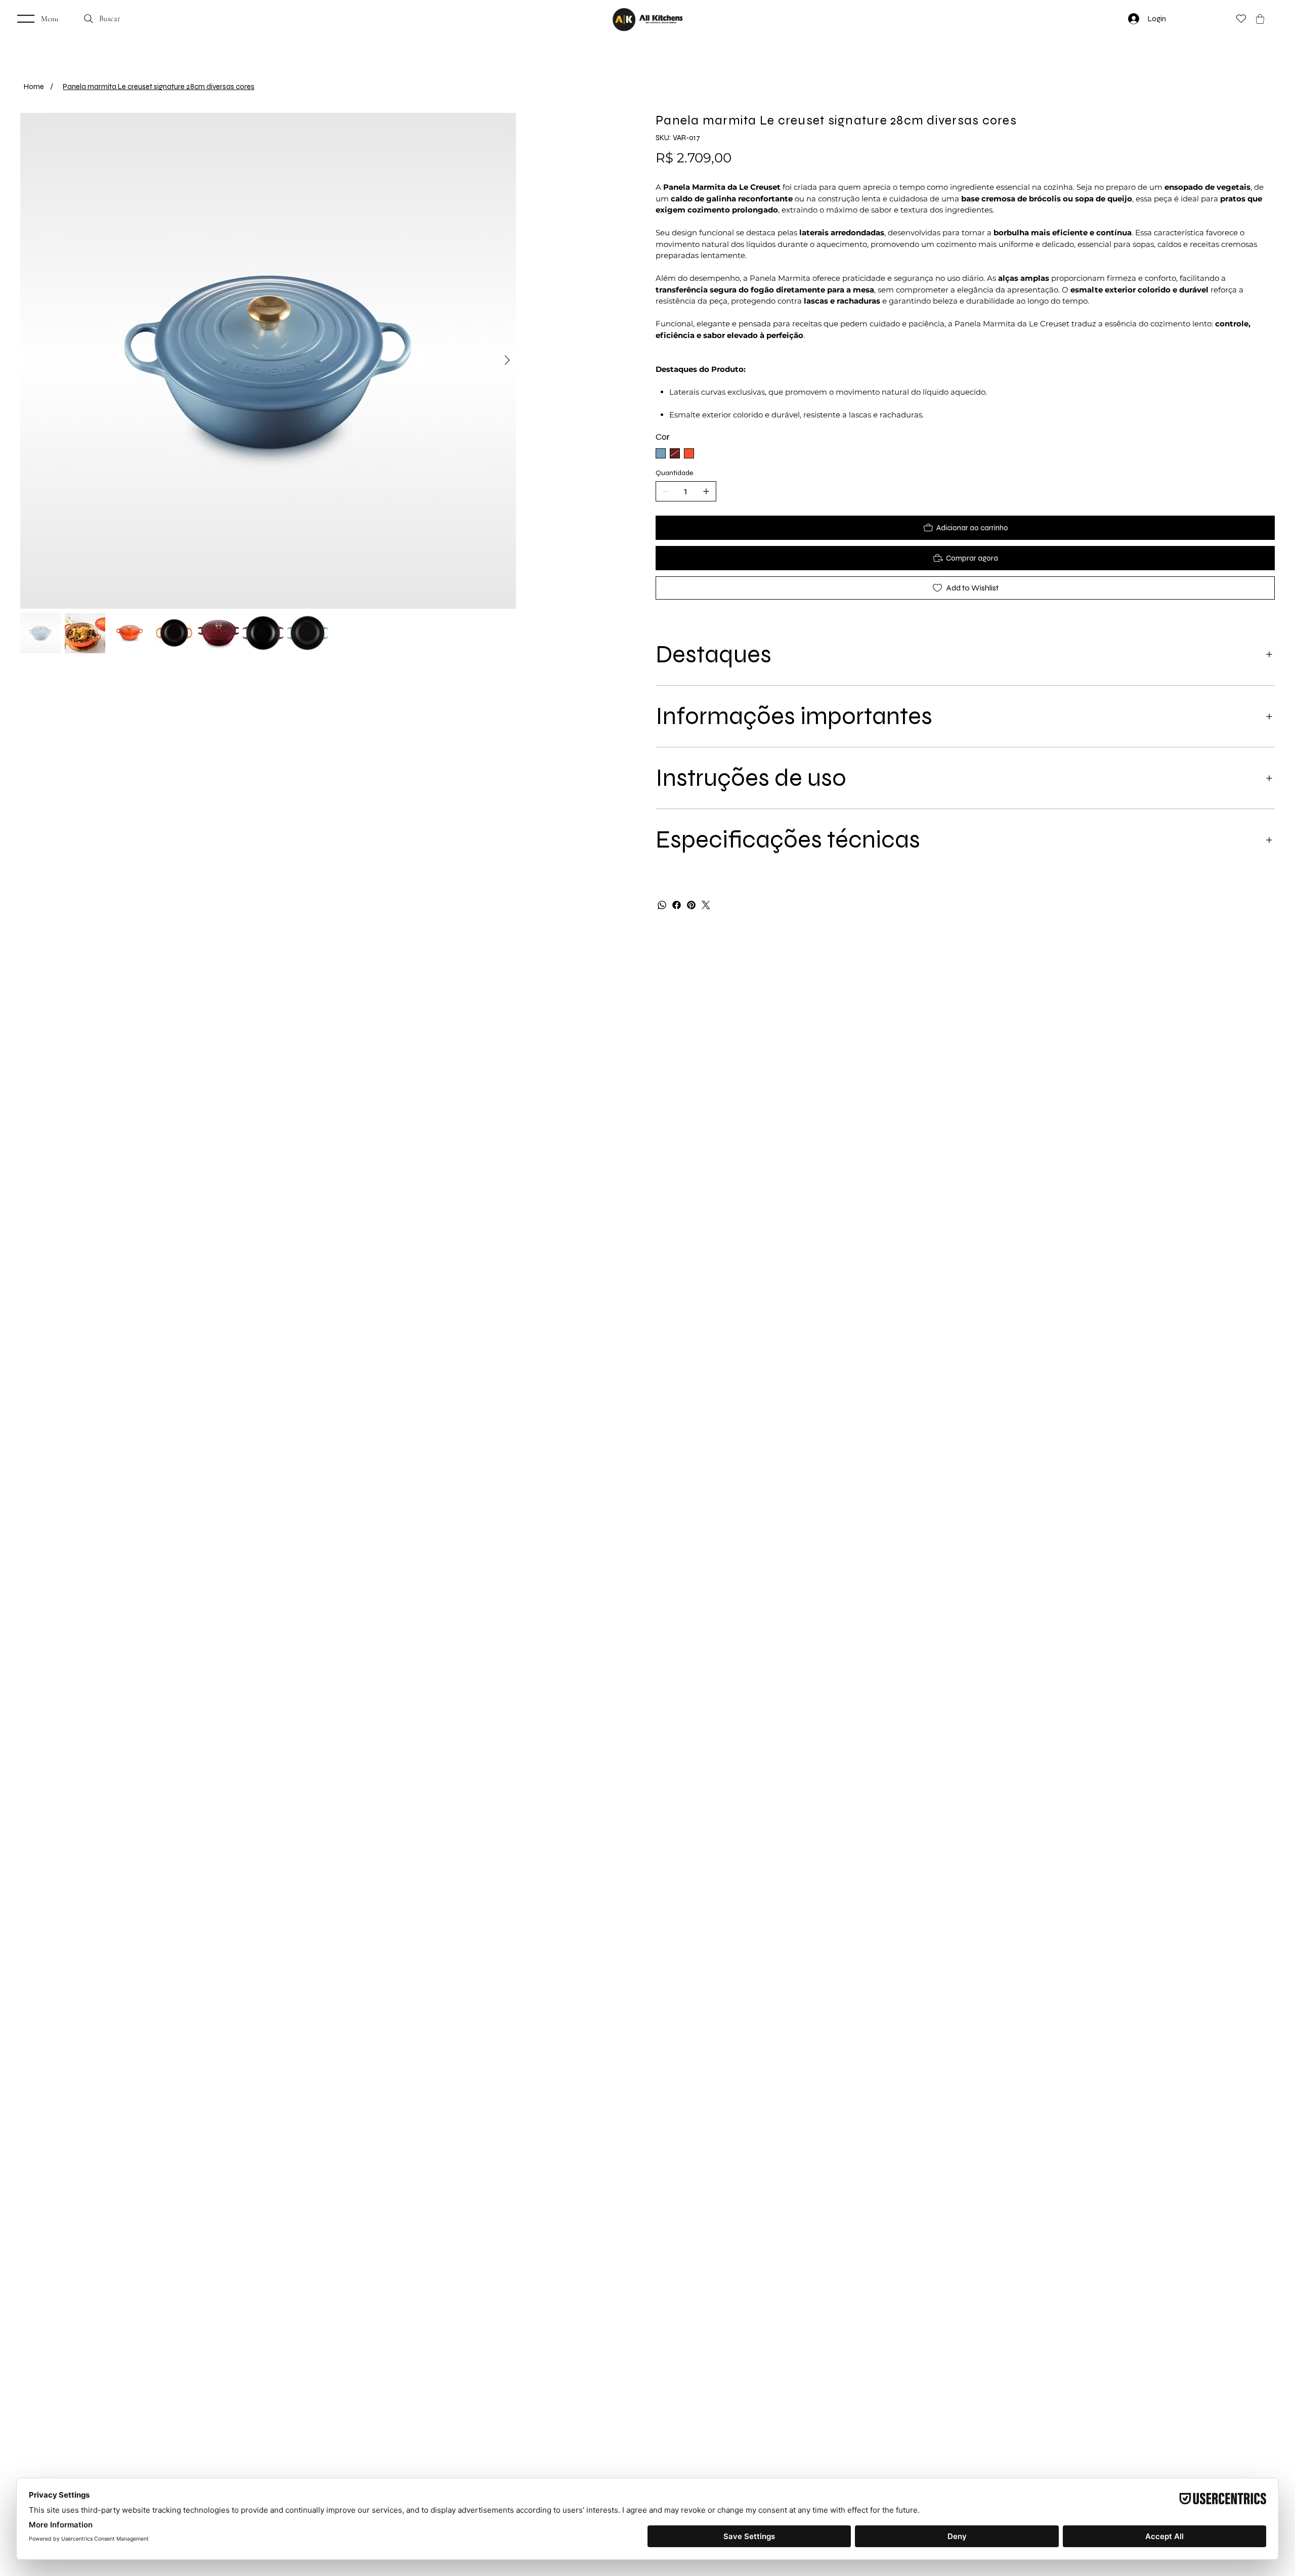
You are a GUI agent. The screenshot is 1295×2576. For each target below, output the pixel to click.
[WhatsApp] (662, 905)
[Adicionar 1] (706, 491)
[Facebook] (677, 905)
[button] (1260, 19)
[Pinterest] (691, 905)
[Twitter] (706, 905)
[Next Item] (630, 423)
